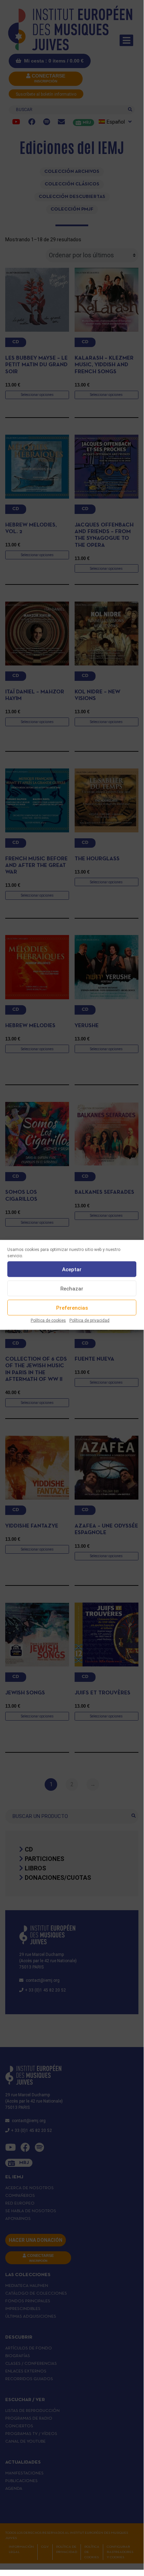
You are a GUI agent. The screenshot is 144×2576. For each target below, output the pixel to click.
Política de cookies (48, 1320)
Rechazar (72, 1288)
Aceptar (72, 1269)
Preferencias (72, 1308)
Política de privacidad (89, 1320)
